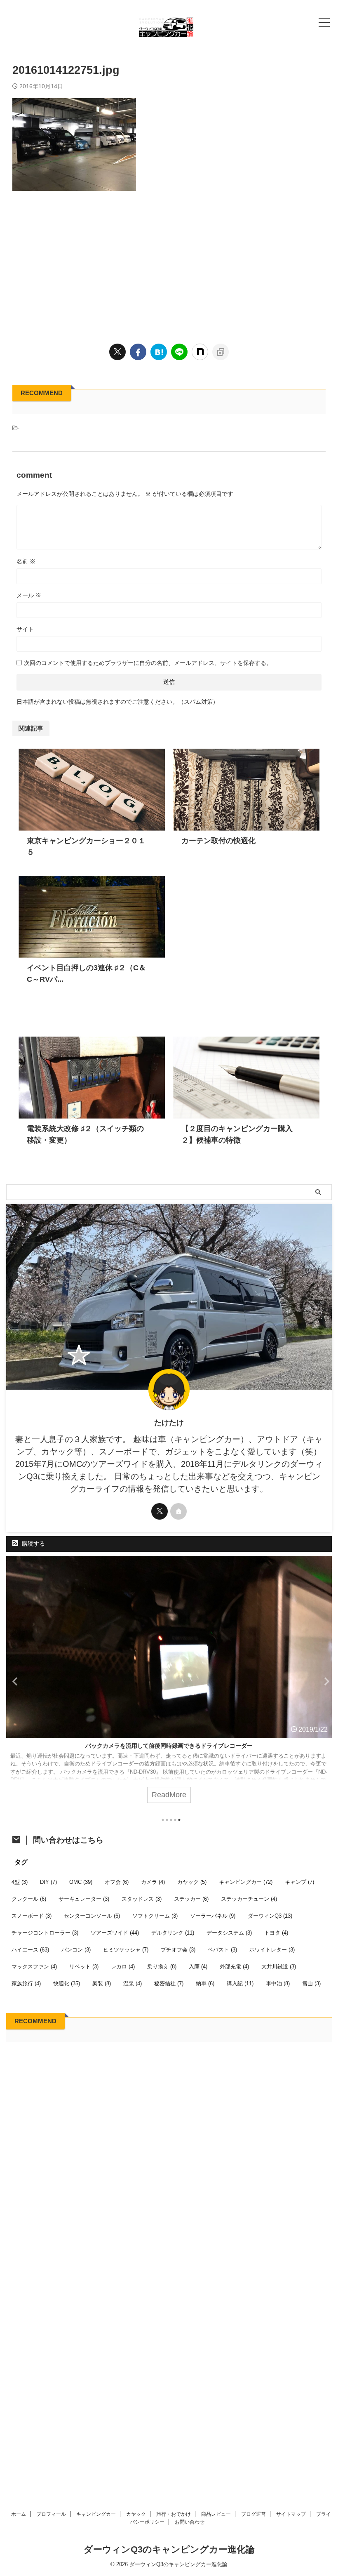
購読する (33, 1544)
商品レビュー (216, 2514)
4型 (20, 1882)
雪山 (311, 1983)
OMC (81, 1882)
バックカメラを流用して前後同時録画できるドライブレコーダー (169, 1746)
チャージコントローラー (45, 1933)
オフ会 (117, 1882)
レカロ (123, 1967)
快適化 (67, 1983)
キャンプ (299, 1882)
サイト (25, 629)
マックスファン (34, 1967)
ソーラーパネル (213, 1916)
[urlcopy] (221, 352)
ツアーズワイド (115, 1933)
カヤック (192, 1882)
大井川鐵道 (279, 1967)
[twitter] (117, 352)
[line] (179, 352)
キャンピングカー (246, 1882)
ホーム (19, 2514)
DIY (48, 1882)
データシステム (229, 1933)
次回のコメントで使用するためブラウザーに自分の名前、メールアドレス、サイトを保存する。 (148, 663)
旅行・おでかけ (174, 2514)
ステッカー (191, 1899)
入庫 (198, 1967)
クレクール (29, 1899)
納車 (205, 1983)
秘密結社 (169, 1983)
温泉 (133, 1983)
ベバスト (222, 1950)
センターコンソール (92, 1916)
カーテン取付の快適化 (218, 841)
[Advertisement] (169, 265)
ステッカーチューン (249, 1899)
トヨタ (276, 1933)
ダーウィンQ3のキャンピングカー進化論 (169, 2549)
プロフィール (51, 2514)
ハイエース (30, 1950)
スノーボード (32, 1916)
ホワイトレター (272, 1950)
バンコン (76, 1950)
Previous (14, 1681)
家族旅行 (26, 1983)
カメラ (153, 1882)
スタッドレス (142, 1899)
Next (324, 1681)
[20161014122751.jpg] (159, 352)
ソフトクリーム (155, 1916)
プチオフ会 (178, 1950)
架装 (102, 1983)
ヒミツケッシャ (126, 1950)
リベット (84, 1967)
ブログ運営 (253, 2514)
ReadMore (169, 1795)
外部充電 (234, 1967)
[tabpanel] (169, 1684)
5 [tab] (179, 1820)
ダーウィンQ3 (270, 1916)
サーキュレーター (84, 1899)
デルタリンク (173, 1933)
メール (29, 595)
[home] (178, 1511)
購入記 (240, 1983)
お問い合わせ (190, 2522)
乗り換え (162, 1967)
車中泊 (278, 1983)
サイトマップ (291, 2514)
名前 (26, 561)
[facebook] (138, 352)
